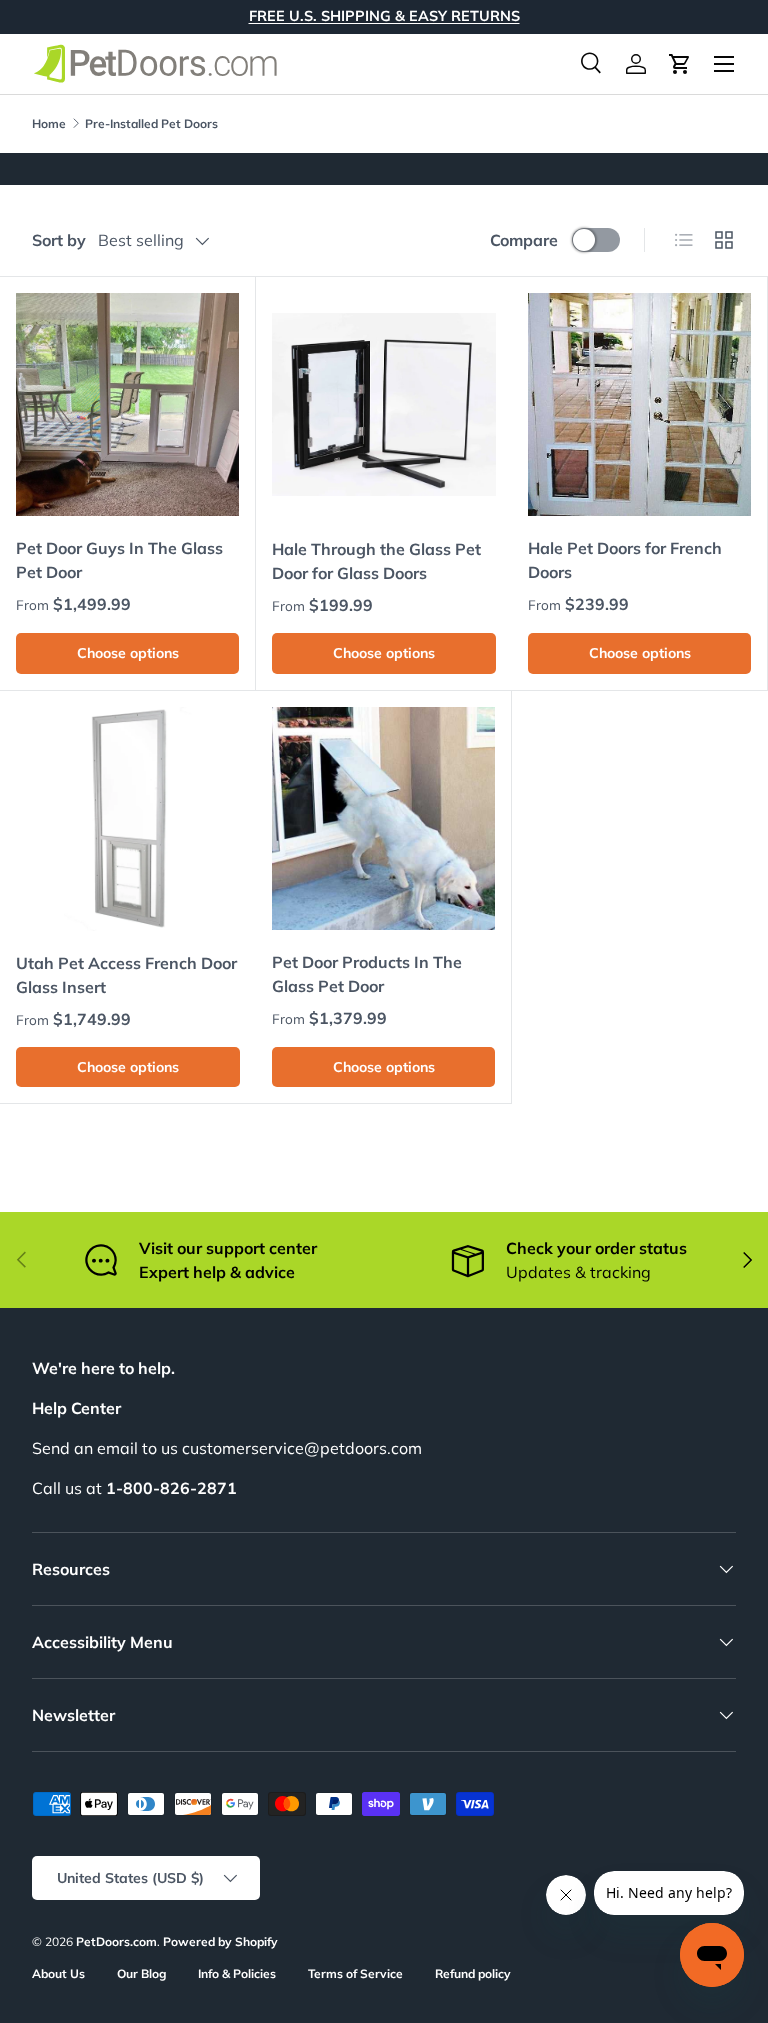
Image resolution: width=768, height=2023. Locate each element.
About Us (58, 1973)
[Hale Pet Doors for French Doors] (639, 404)
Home (49, 123)
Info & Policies (237, 1973)
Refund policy (473, 1973)
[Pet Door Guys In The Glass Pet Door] (127, 404)
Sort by (59, 240)
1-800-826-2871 (171, 1488)
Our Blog (141, 1973)
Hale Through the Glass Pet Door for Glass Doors (376, 561)
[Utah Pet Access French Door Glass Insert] (128, 819)
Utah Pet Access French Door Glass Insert (126, 975)
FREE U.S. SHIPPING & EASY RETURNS (384, 16)
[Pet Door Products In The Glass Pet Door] (383, 818)
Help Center (76, 1408)
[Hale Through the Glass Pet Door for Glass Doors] (384, 405)
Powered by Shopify (220, 1941)
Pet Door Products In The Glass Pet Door (367, 974)
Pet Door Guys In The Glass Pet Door (119, 560)
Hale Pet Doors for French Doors (625, 560)
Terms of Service (355, 1973)
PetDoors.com (116, 1941)
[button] (680, 64)
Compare (524, 240)
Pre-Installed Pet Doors (151, 123)
